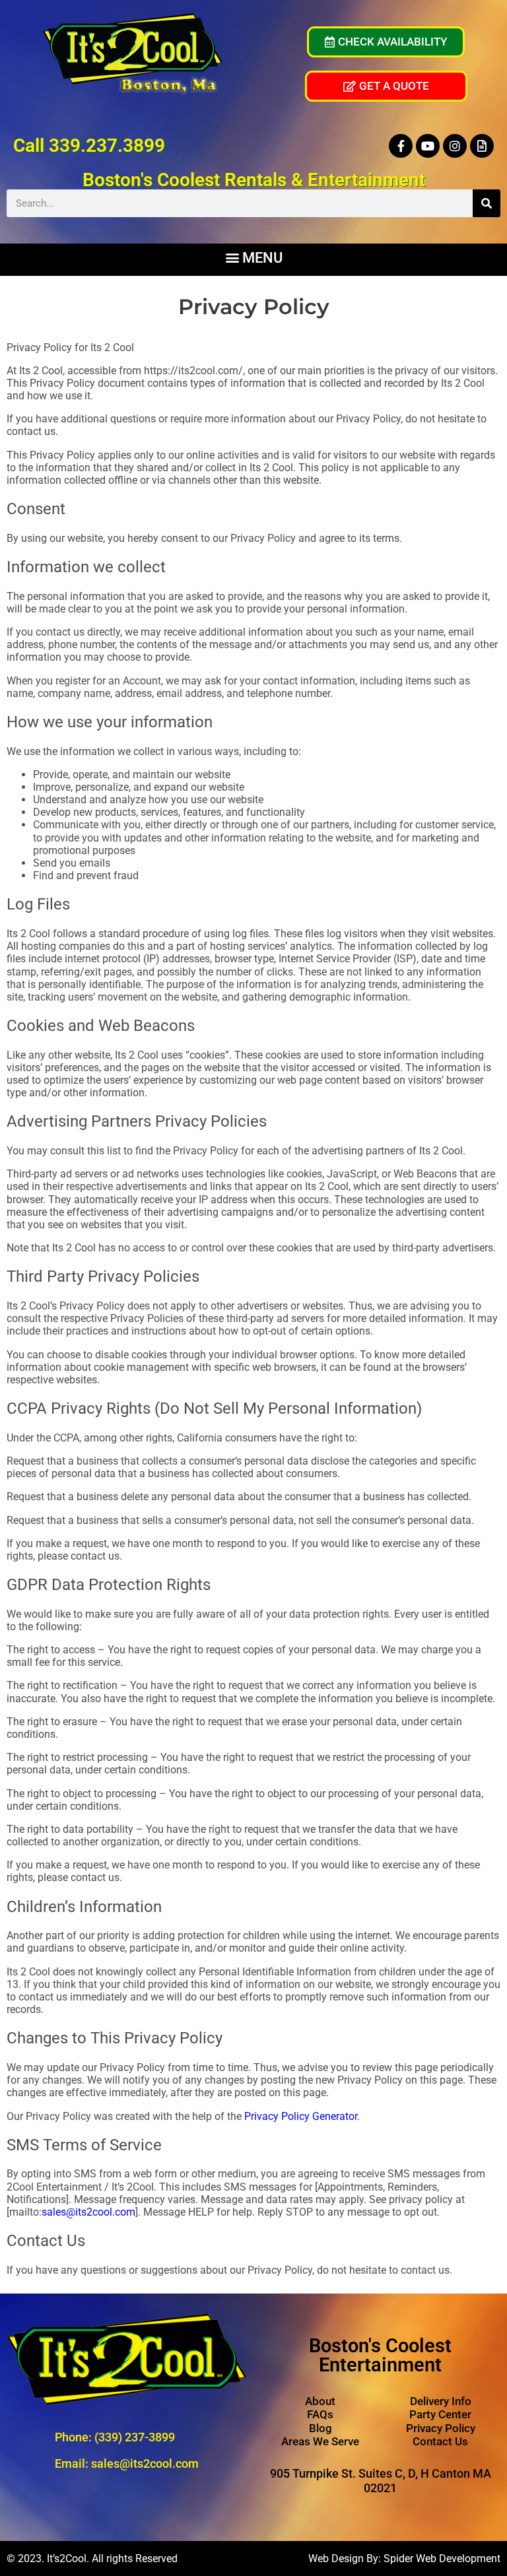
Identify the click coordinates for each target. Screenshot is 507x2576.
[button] (253, 256)
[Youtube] (428, 146)
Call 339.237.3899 (89, 146)
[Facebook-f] (401, 146)
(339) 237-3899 (135, 2437)
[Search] (487, 203)
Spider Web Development (442, 2559)
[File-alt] (482, 146)
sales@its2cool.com (88, 2212)
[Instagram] (455, 146)
